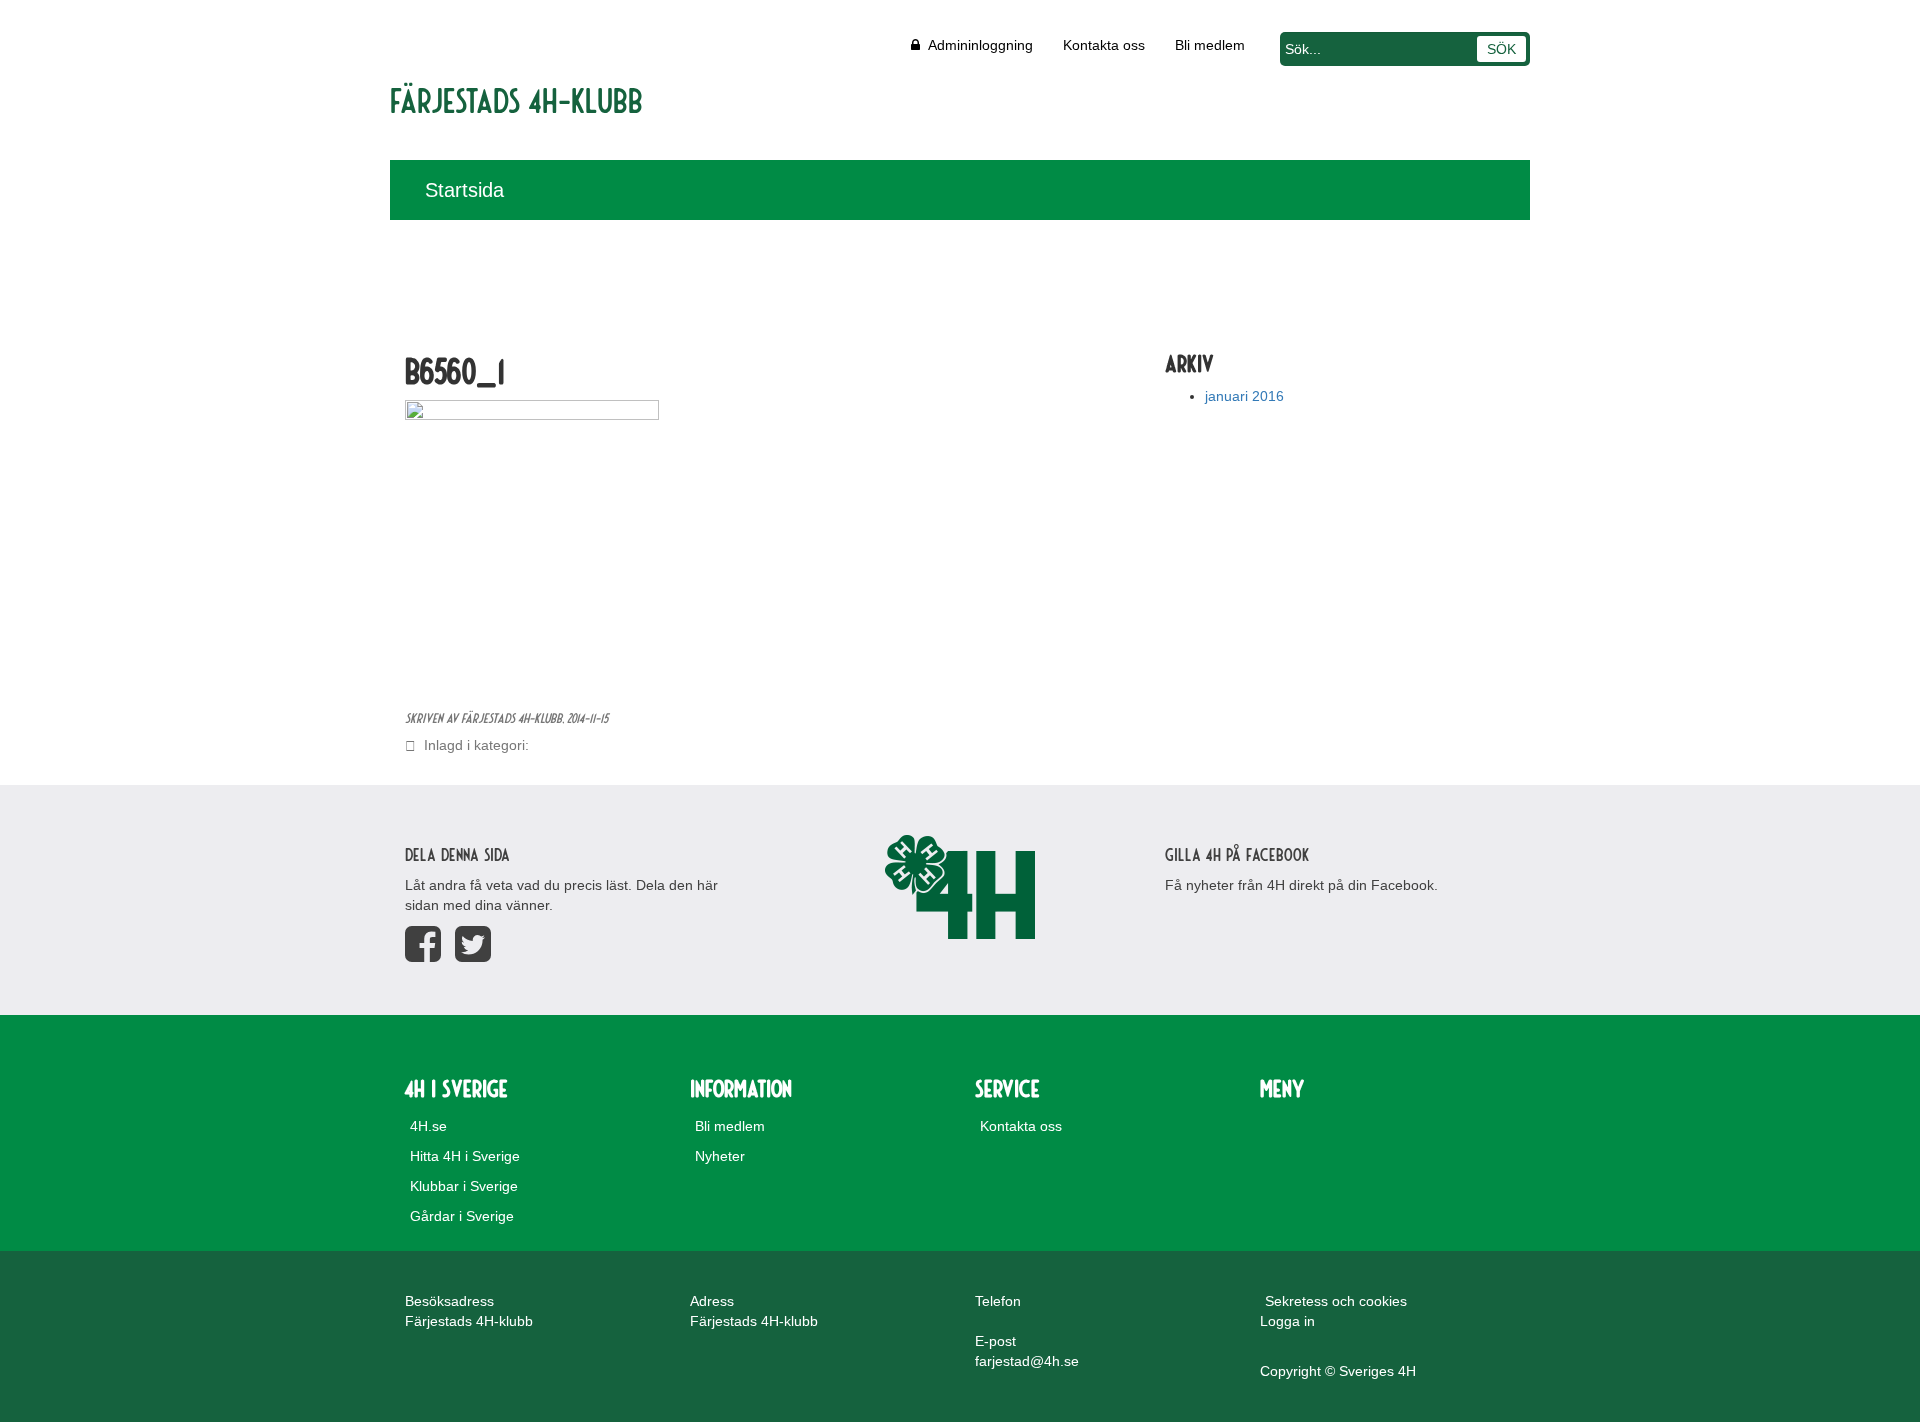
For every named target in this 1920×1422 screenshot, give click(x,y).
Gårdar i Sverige (462, 1216)
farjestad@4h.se (1027, 1361)
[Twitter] (473, 944)
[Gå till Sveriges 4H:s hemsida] (960, 887)
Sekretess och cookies (1336, 1301)
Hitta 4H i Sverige (465, 1156)
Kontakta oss (1104, 45)
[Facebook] (423, 944)
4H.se (428, 1126)
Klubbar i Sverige (464, 1186)
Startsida (464, 190)
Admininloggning (976, 45)
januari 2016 (1244, 396)
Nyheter (720, 1156)
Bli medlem (1210, 45)
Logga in (1287, 1321)
